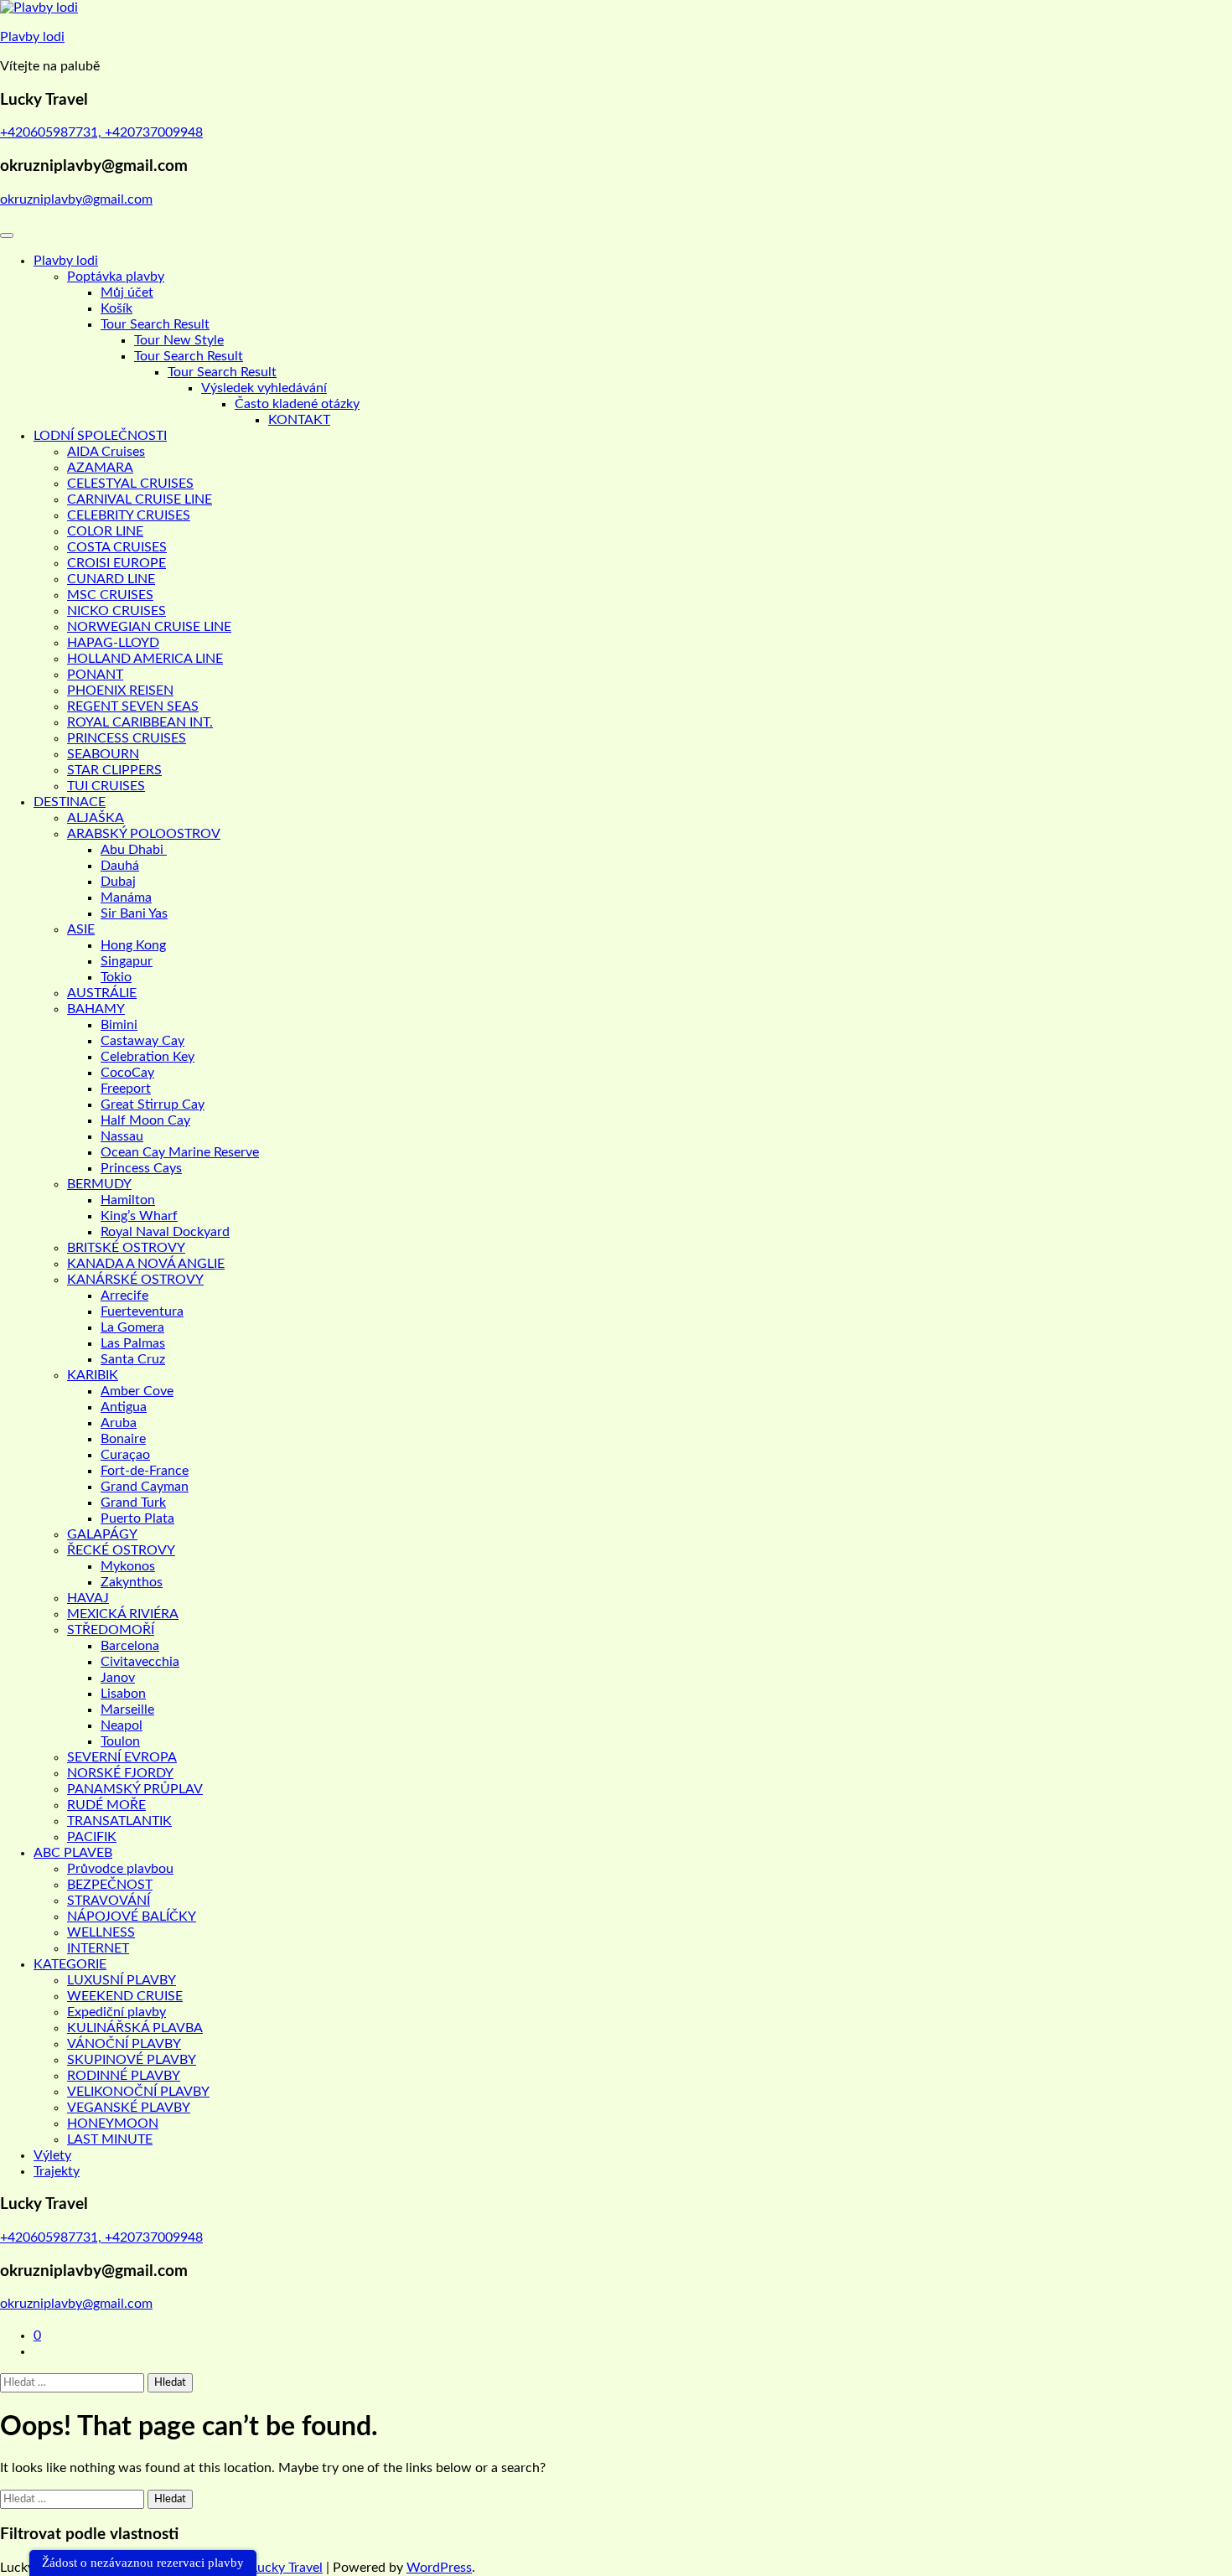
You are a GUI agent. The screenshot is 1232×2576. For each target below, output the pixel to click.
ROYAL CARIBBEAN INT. (140, 722)
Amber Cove (137, 1391)
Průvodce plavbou (120, 1869)
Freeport (126, 1089)
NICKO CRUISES (116, 611)
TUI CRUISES (106, 786)
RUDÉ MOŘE (106, 1805)
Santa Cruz (133, 1359)
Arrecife (124, 1296)
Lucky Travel (287, 2568)
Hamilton (128, 1200)
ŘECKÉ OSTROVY (121, 1550)
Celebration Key (148, 1057)
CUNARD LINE (111, 579)
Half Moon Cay (145, 1120)
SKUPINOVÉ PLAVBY (132, 2060)
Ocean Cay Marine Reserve (180, 1152)
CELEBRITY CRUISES (129, 515)
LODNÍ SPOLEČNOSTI (100, 436)
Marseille (127, 1710)
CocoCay (127, 1073)
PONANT (95, 675)
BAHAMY (96, 1009)
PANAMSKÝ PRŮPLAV (135, 1789)
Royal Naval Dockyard (165, 1232)
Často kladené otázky (297, 404)
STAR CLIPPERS (114, 770)
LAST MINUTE (110, 2139)
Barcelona (130, 1646)
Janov (118, 1678)
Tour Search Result (155, 324)
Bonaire (123, 1439)
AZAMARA (100, 468)
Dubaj (118, 882)
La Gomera (132, 1327)
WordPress (439, 2568)
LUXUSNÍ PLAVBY (122, 1980)
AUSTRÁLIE (102, 993)
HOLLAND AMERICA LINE (145, 659)
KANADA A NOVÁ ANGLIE (146, 1264)
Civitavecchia (140, 1662)
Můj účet (127, 292)
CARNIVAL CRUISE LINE (140, 499)
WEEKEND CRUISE (125, 1996)
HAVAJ (88, 1598)
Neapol (122, 1725)
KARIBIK (93, 1375)
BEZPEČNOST (110, 1885)
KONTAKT (299, 420)
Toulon (120, 1741)
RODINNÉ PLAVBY (124, 2076)
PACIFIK (92, 1837)
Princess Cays (141, 1168)
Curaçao (125, 1455)
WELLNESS (101, 1932)
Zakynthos (132, 1582)
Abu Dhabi (134, 850)
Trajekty (57, 2171)
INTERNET (98, 1948)
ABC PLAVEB (73, 1853)
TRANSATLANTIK (119, 1821)
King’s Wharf (139, 1216)
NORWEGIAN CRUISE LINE (149, 627)
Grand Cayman (145, 1487)
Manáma (126, 897)
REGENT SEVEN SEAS (133, 706)
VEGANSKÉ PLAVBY (129, 2108)
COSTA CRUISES (117, 547)
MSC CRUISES (110, 595)
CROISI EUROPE (116, 563)
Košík (116, 308)
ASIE (81, 929)
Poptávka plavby (116, 277)
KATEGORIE (70, 1964)
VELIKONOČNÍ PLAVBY (138, 2092)
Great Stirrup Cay (153, 1104)
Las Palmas (133, 1343)
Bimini (119, 1025)
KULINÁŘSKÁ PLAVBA (135, 2028)
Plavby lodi (32, 37)
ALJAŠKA (96, 818)
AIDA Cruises (106, 452)
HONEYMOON (113, 2123)
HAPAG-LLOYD (113, 643)
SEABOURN (103, 754)
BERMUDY (99, 1184)
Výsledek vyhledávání (264, 388)
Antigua (124, 1407)
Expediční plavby (116, 2012)
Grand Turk (133, 1503)
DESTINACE (70, 802)
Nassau (122, 1136)
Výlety (52, 2155)
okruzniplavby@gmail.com (76, 199)
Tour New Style (179, 340)
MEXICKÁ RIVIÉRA (123, 1614)
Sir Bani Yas (134, 913)
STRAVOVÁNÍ (109, 1901)
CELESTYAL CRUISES (130, 484)
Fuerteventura (142, 1311)
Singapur (127, 961)
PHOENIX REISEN (120, 691)
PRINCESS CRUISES (127, 738)
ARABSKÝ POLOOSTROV (144, 834)
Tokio (116, 977)
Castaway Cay (142, 1041)
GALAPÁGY (102, 1534)
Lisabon (123, 1694)
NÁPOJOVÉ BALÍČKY (132, 1916)
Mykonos (128, 1566)
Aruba (119, 1423)
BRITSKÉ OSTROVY (126, 1248)
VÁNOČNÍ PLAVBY (124, 2044)
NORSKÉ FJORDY (120, 1773)
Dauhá (120, 866)
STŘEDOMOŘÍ (111, 1630)
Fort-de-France (145, 1471)
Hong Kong (133, 945)
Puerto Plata (137, 1518)
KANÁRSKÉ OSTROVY (135, 1280)
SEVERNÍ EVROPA (122, 1757)
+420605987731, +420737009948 (101, 132)
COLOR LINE (105, 531)
